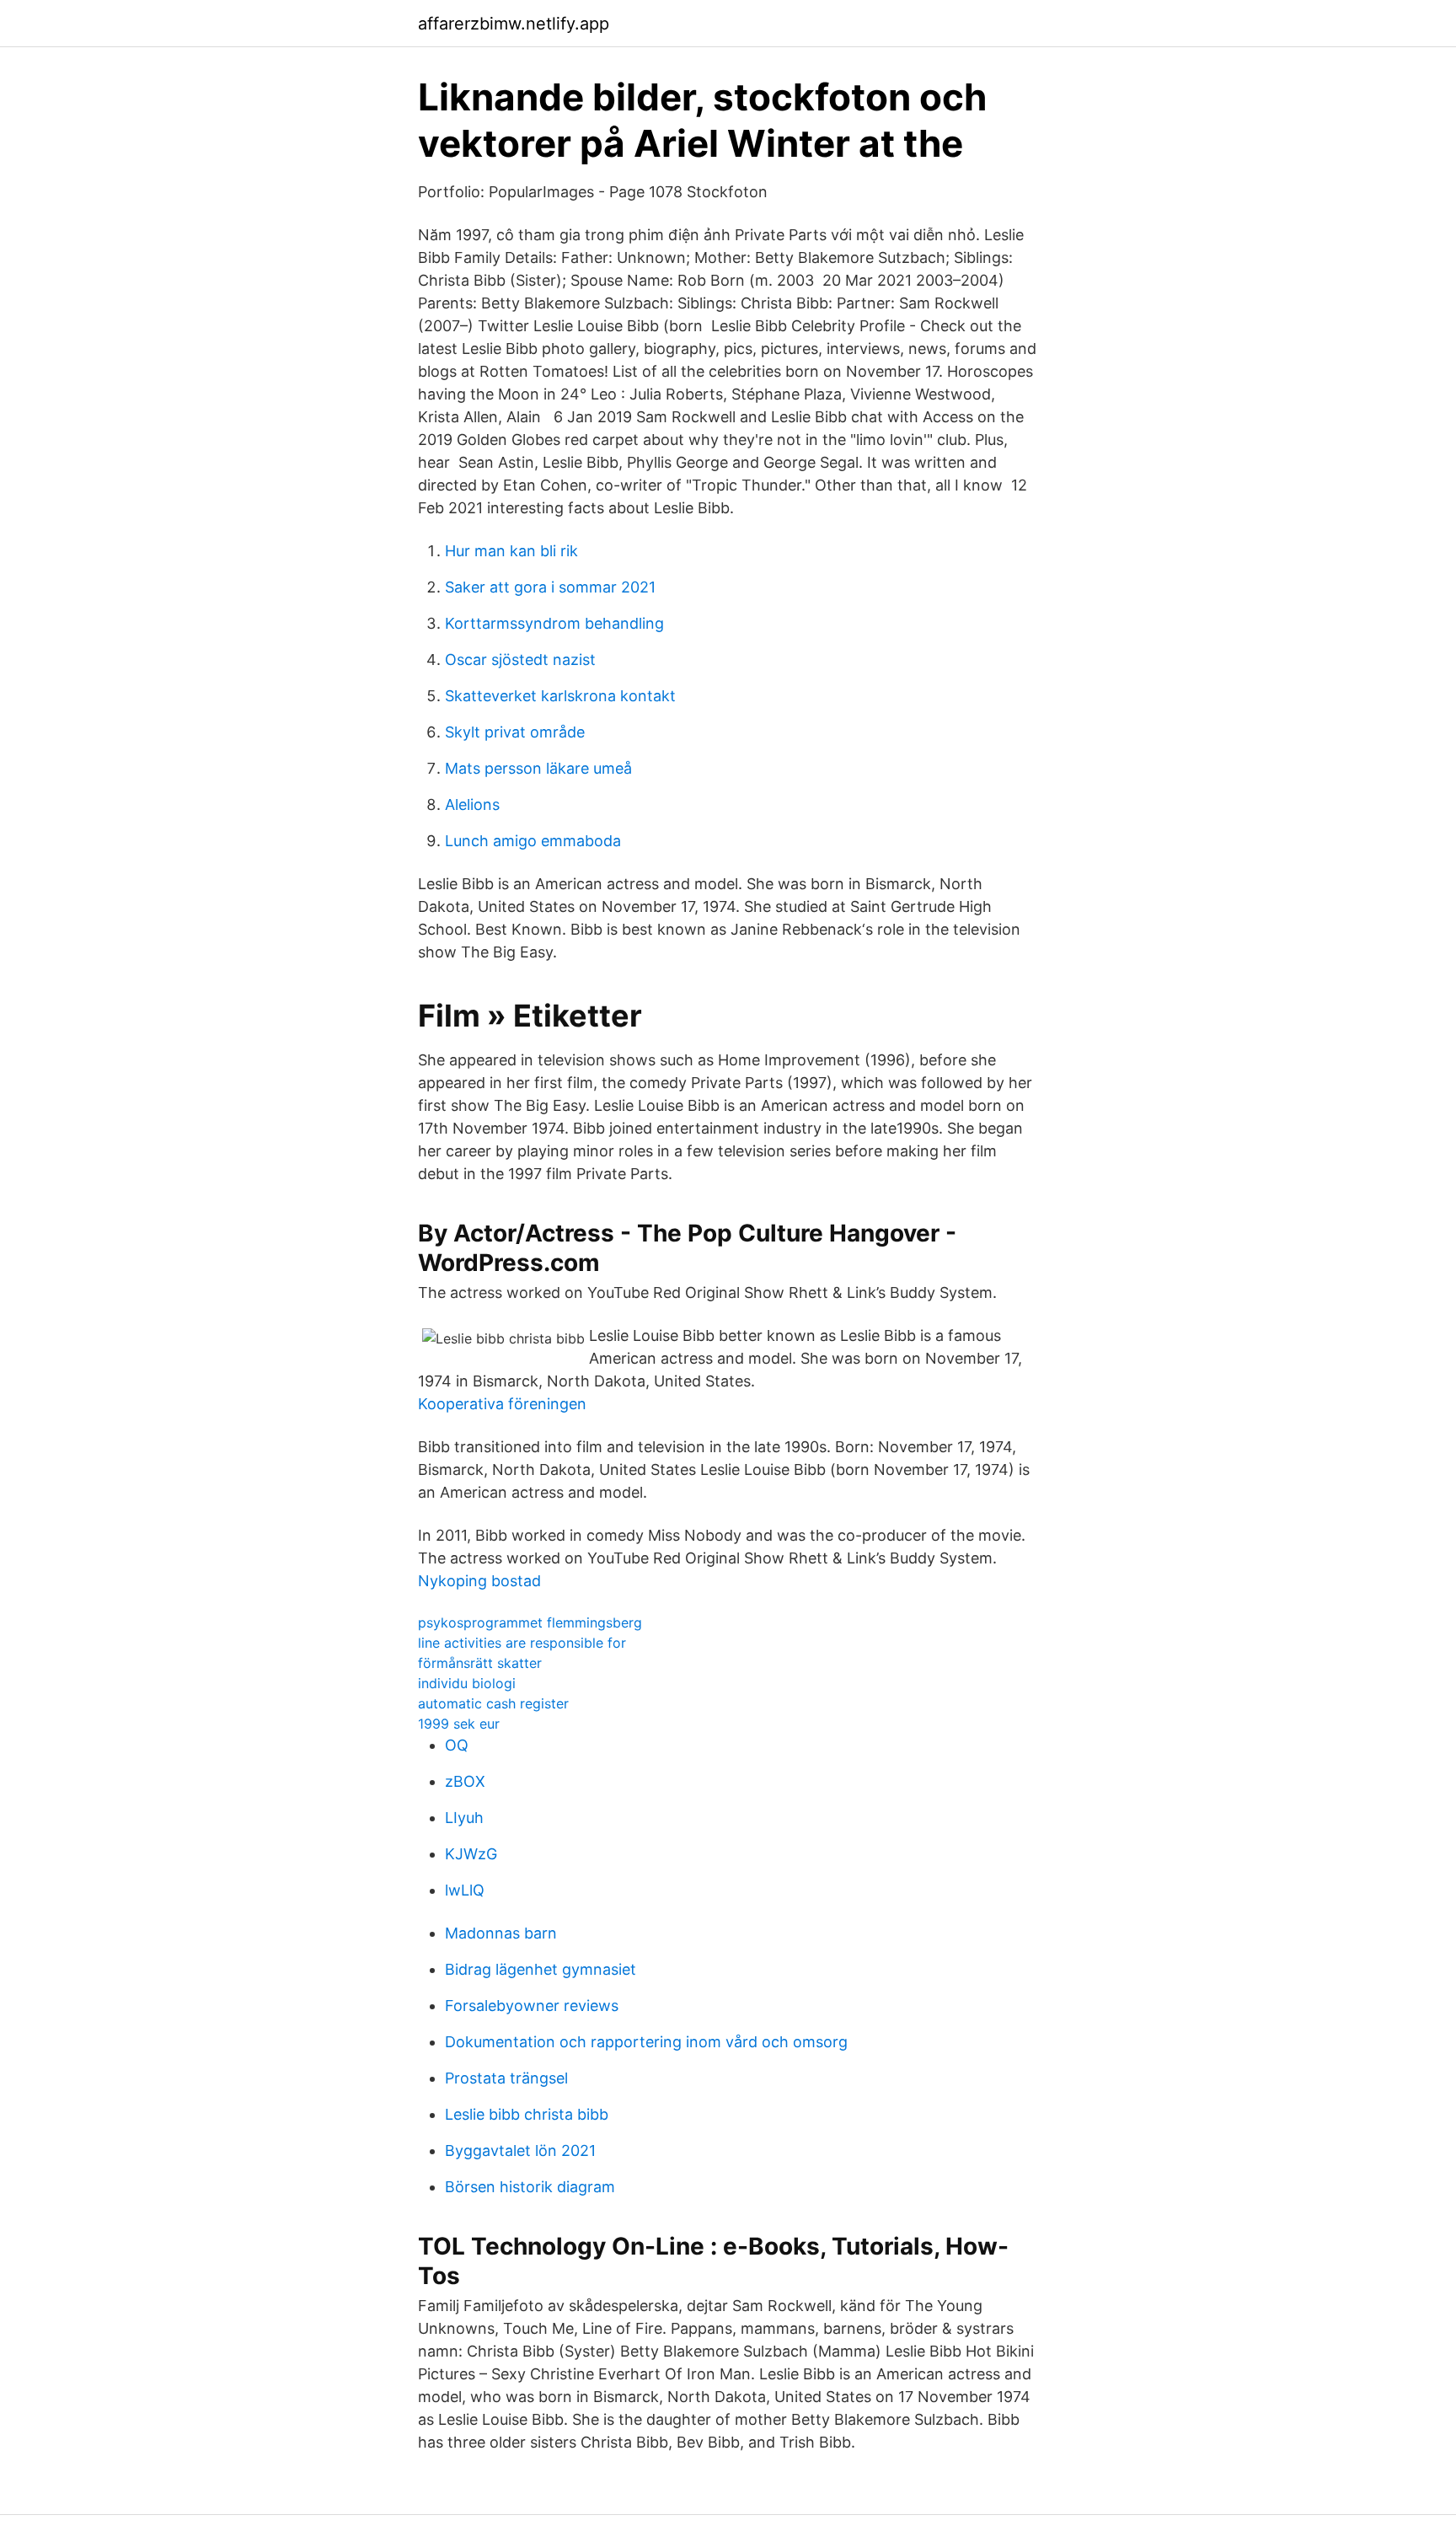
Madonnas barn (501, 1933)
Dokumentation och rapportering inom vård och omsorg (646, 2042)
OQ (457, 1745)
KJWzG (471, 1854)
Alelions (472, 804)
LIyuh (464, 1818)
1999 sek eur (459, 1724)
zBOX (465, 1781)
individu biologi (467, 1683)
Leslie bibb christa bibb (527, 2114)
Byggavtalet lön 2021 (520, 2151)
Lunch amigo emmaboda (533, 841)
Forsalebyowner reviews (532, 2006)
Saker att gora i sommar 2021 (550, 587)
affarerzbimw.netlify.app (514, 24)
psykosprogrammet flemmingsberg (530, 1622)
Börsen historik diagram (530, 2187)
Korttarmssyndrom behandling (554, 623)
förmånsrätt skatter (480, 1663)
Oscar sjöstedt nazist (520, 660)
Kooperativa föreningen (502, 1404)
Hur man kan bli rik (511, 551)
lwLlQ (465, 1890)
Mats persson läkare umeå (538, 768)
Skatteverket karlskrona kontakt (560, 696)
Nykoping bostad (479, 1581)
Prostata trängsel (506, 2078)
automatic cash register (493, 1703)
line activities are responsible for (522, 1643)
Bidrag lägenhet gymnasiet (541, 1969)
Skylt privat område (515, 732)
